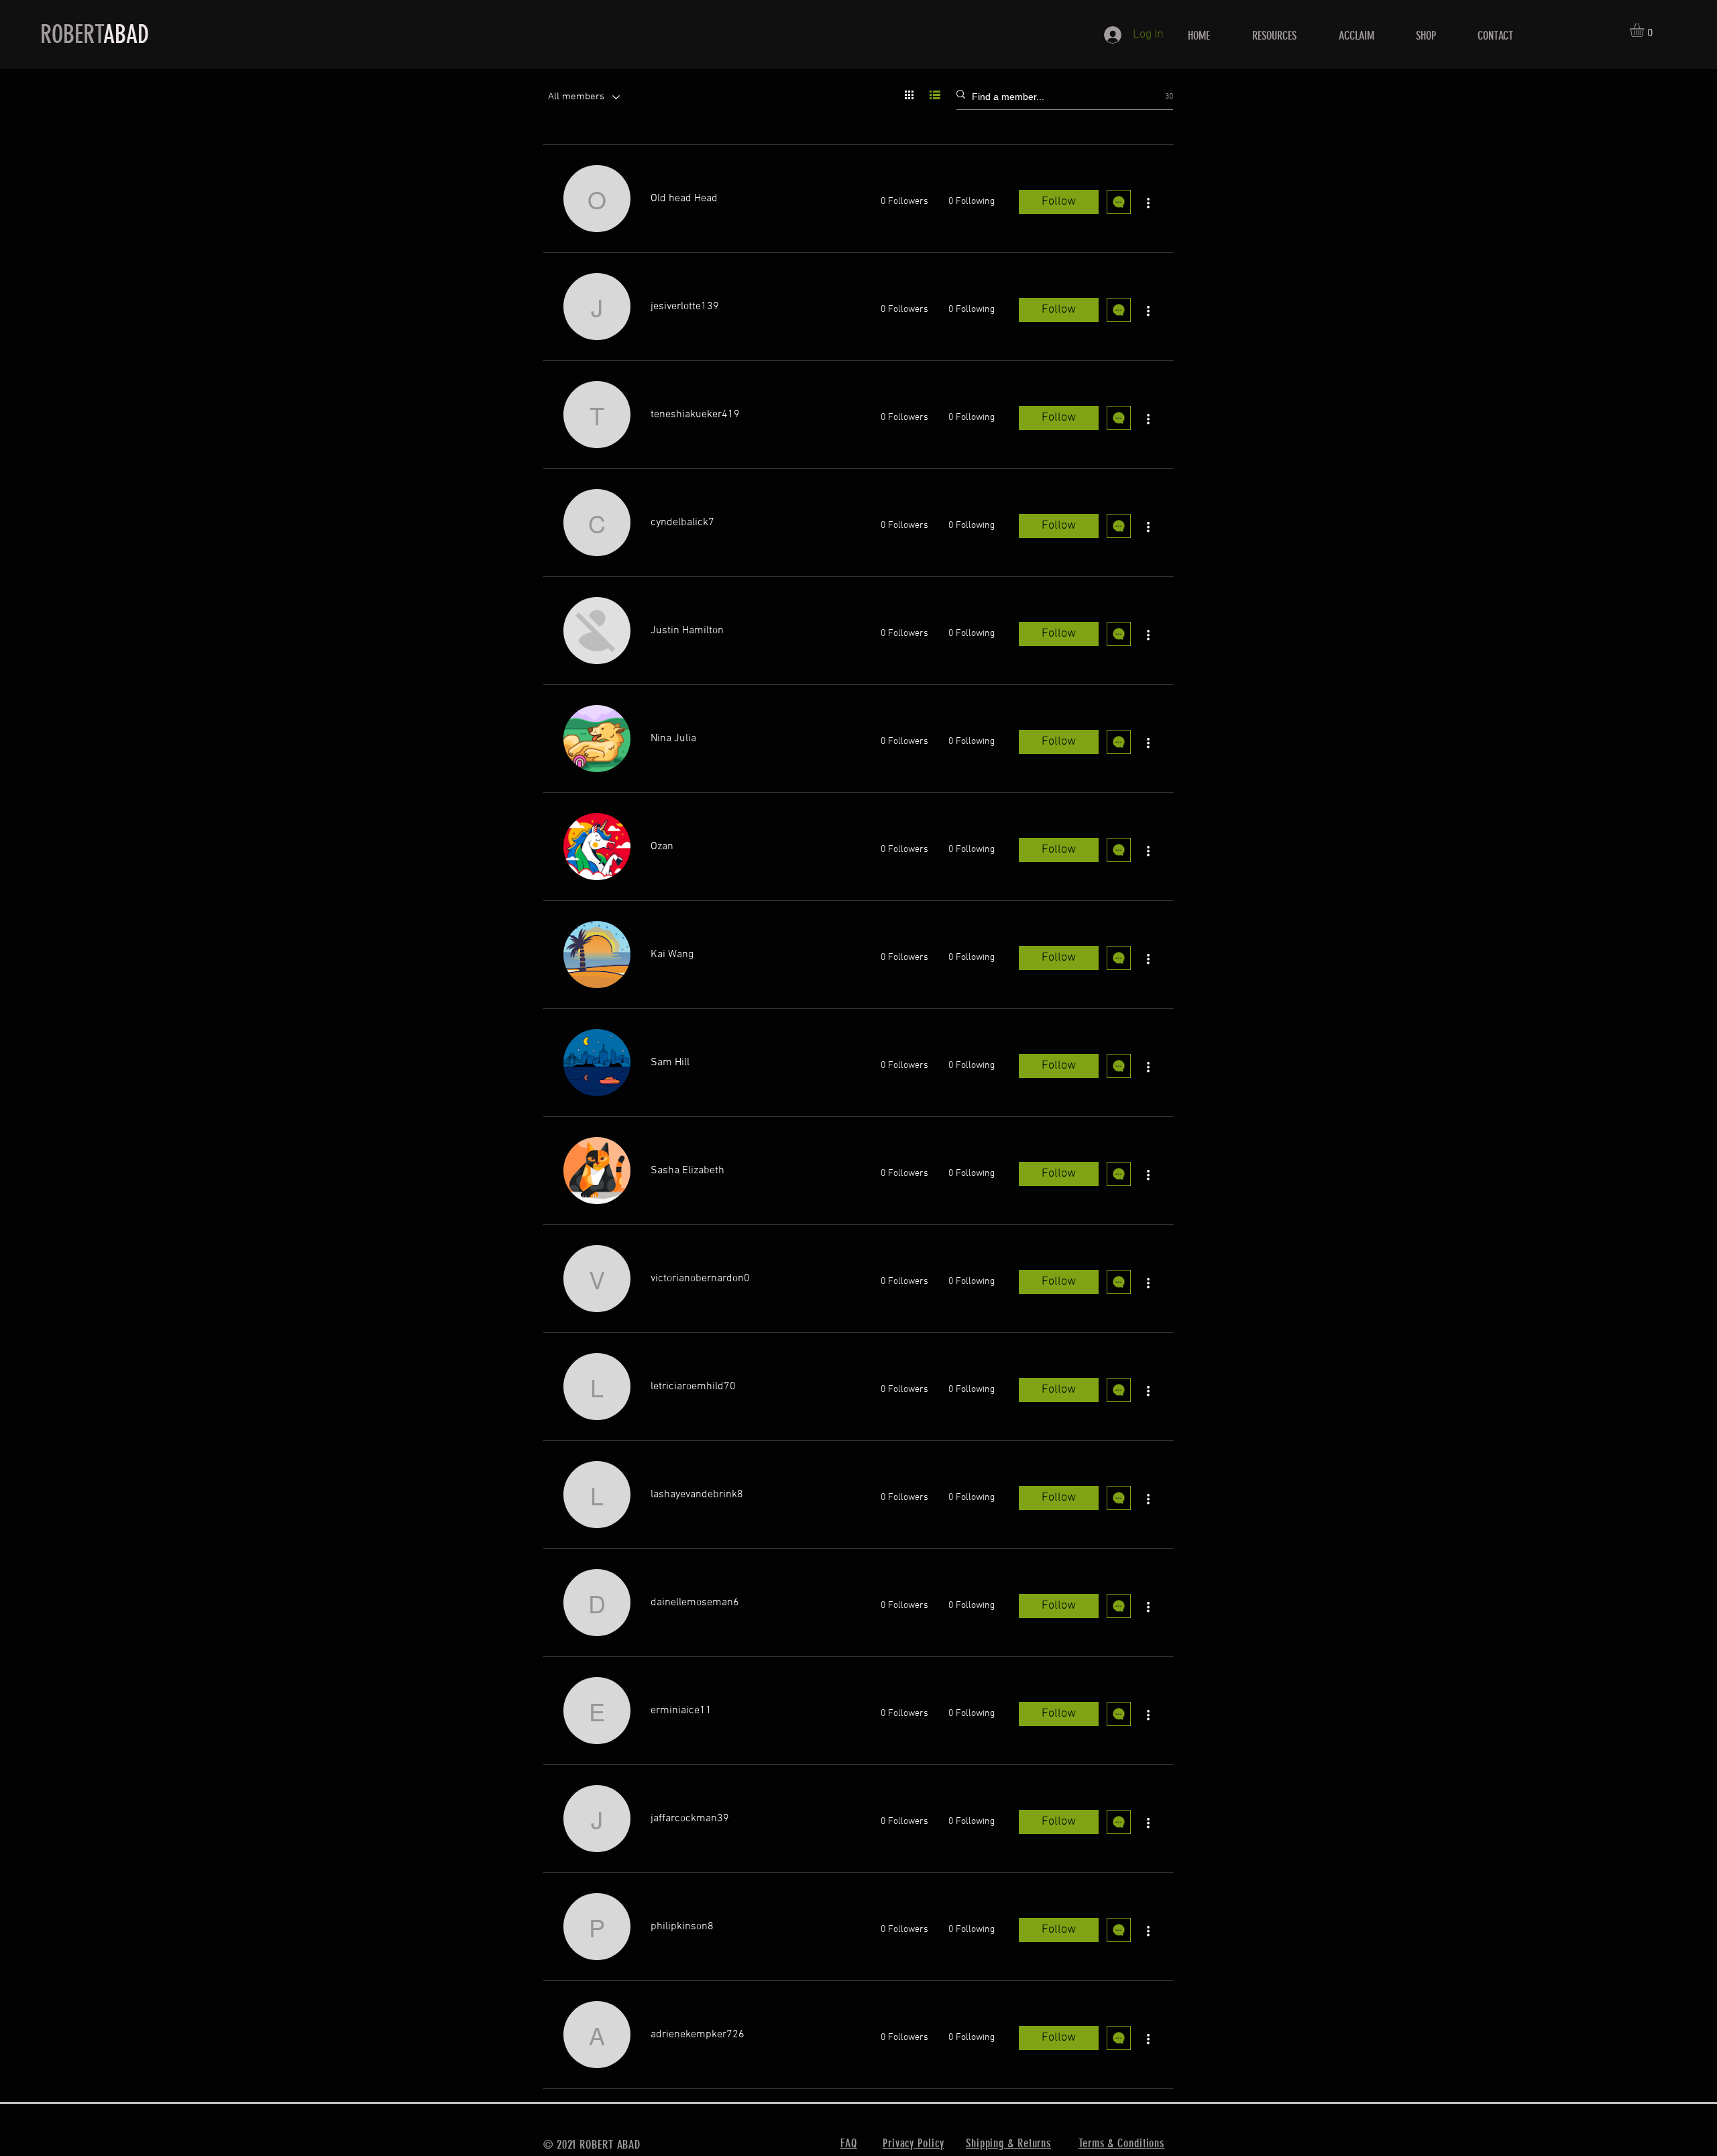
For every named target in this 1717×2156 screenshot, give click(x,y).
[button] (1645, 30)
